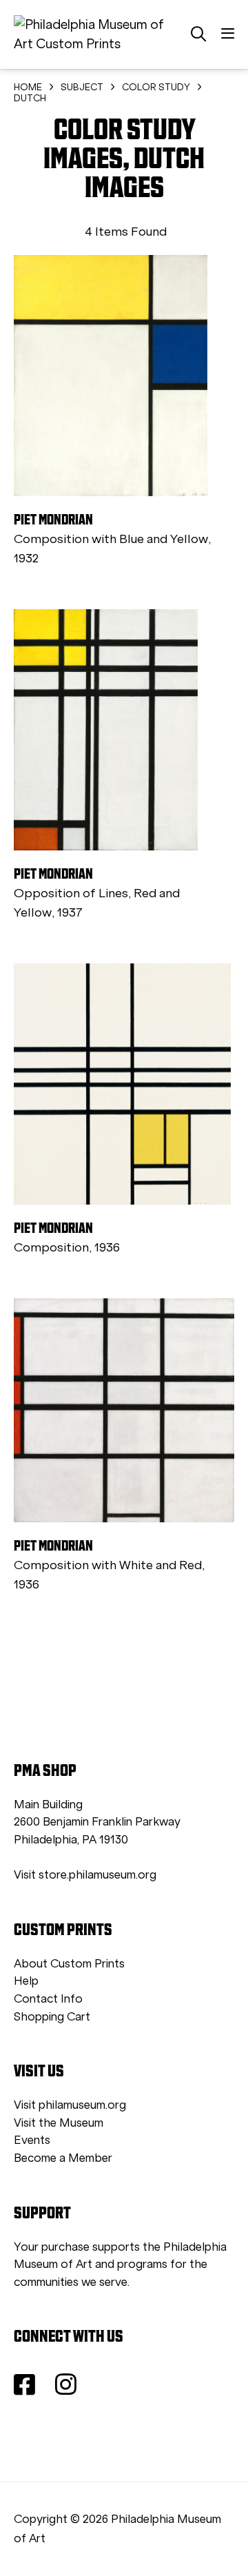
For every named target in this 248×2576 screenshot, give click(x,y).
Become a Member (63, 2158)
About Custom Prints (69, 1964)
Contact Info (48, 1999)
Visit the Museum (59, 2123)
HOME (28, 87)
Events (32, 2140)
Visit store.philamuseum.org (85, 1875)
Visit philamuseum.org (70, 2105)
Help (26, 1981)
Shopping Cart (52, 2017)
